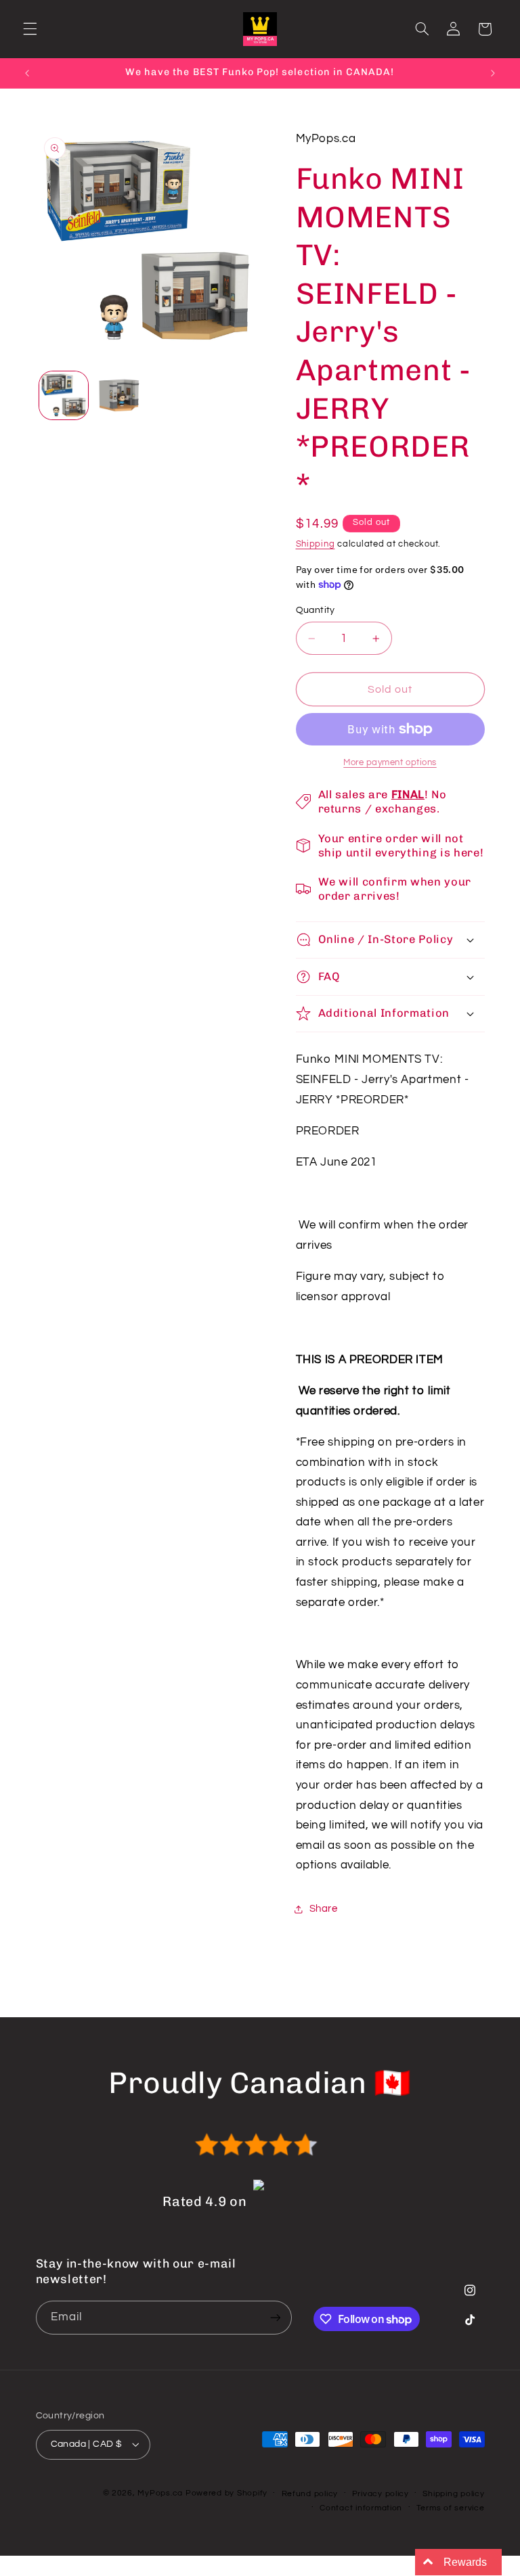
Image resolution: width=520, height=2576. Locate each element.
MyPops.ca (160, 2493)
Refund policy (310, 2494)
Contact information (361, 2508)
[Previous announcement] (27, 73)
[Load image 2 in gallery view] (119, 396)
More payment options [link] (390, 763)
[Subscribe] (275, 2317)
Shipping (316, 544)
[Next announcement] (493, 73)
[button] (30, 29)
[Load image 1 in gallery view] (64, 396)
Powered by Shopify (226, 2493)
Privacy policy (381, 2494)
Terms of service (451, 2508)
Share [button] (324, 1909)
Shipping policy (453, 2494)
